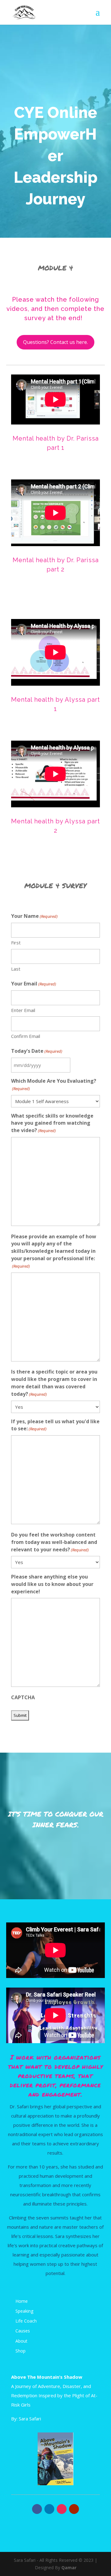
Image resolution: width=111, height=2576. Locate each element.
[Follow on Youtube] (74, 2509)
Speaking (24, 2311)
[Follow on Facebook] (37, 2509)
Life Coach (26, 2321)
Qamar (69, 2568)
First (16, 943)
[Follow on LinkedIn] (49, 2509)
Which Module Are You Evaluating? (54, 1084)
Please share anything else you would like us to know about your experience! (52, 1584)
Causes (23, 2331)
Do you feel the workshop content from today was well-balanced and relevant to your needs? (54, 1542)
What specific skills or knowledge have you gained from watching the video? (52, 1123)
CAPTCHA (23, 1697)
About (21, 2341)
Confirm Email (26, 1036)
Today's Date (37, 1051)
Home (22, 2301)
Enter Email (23, 1010)
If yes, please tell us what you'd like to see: (55, 1425)
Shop (21, 2351)
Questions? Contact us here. (55, 342)
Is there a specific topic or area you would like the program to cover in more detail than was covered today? (54, 1383)
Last (16, 969)
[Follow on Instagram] (62, 2509)
